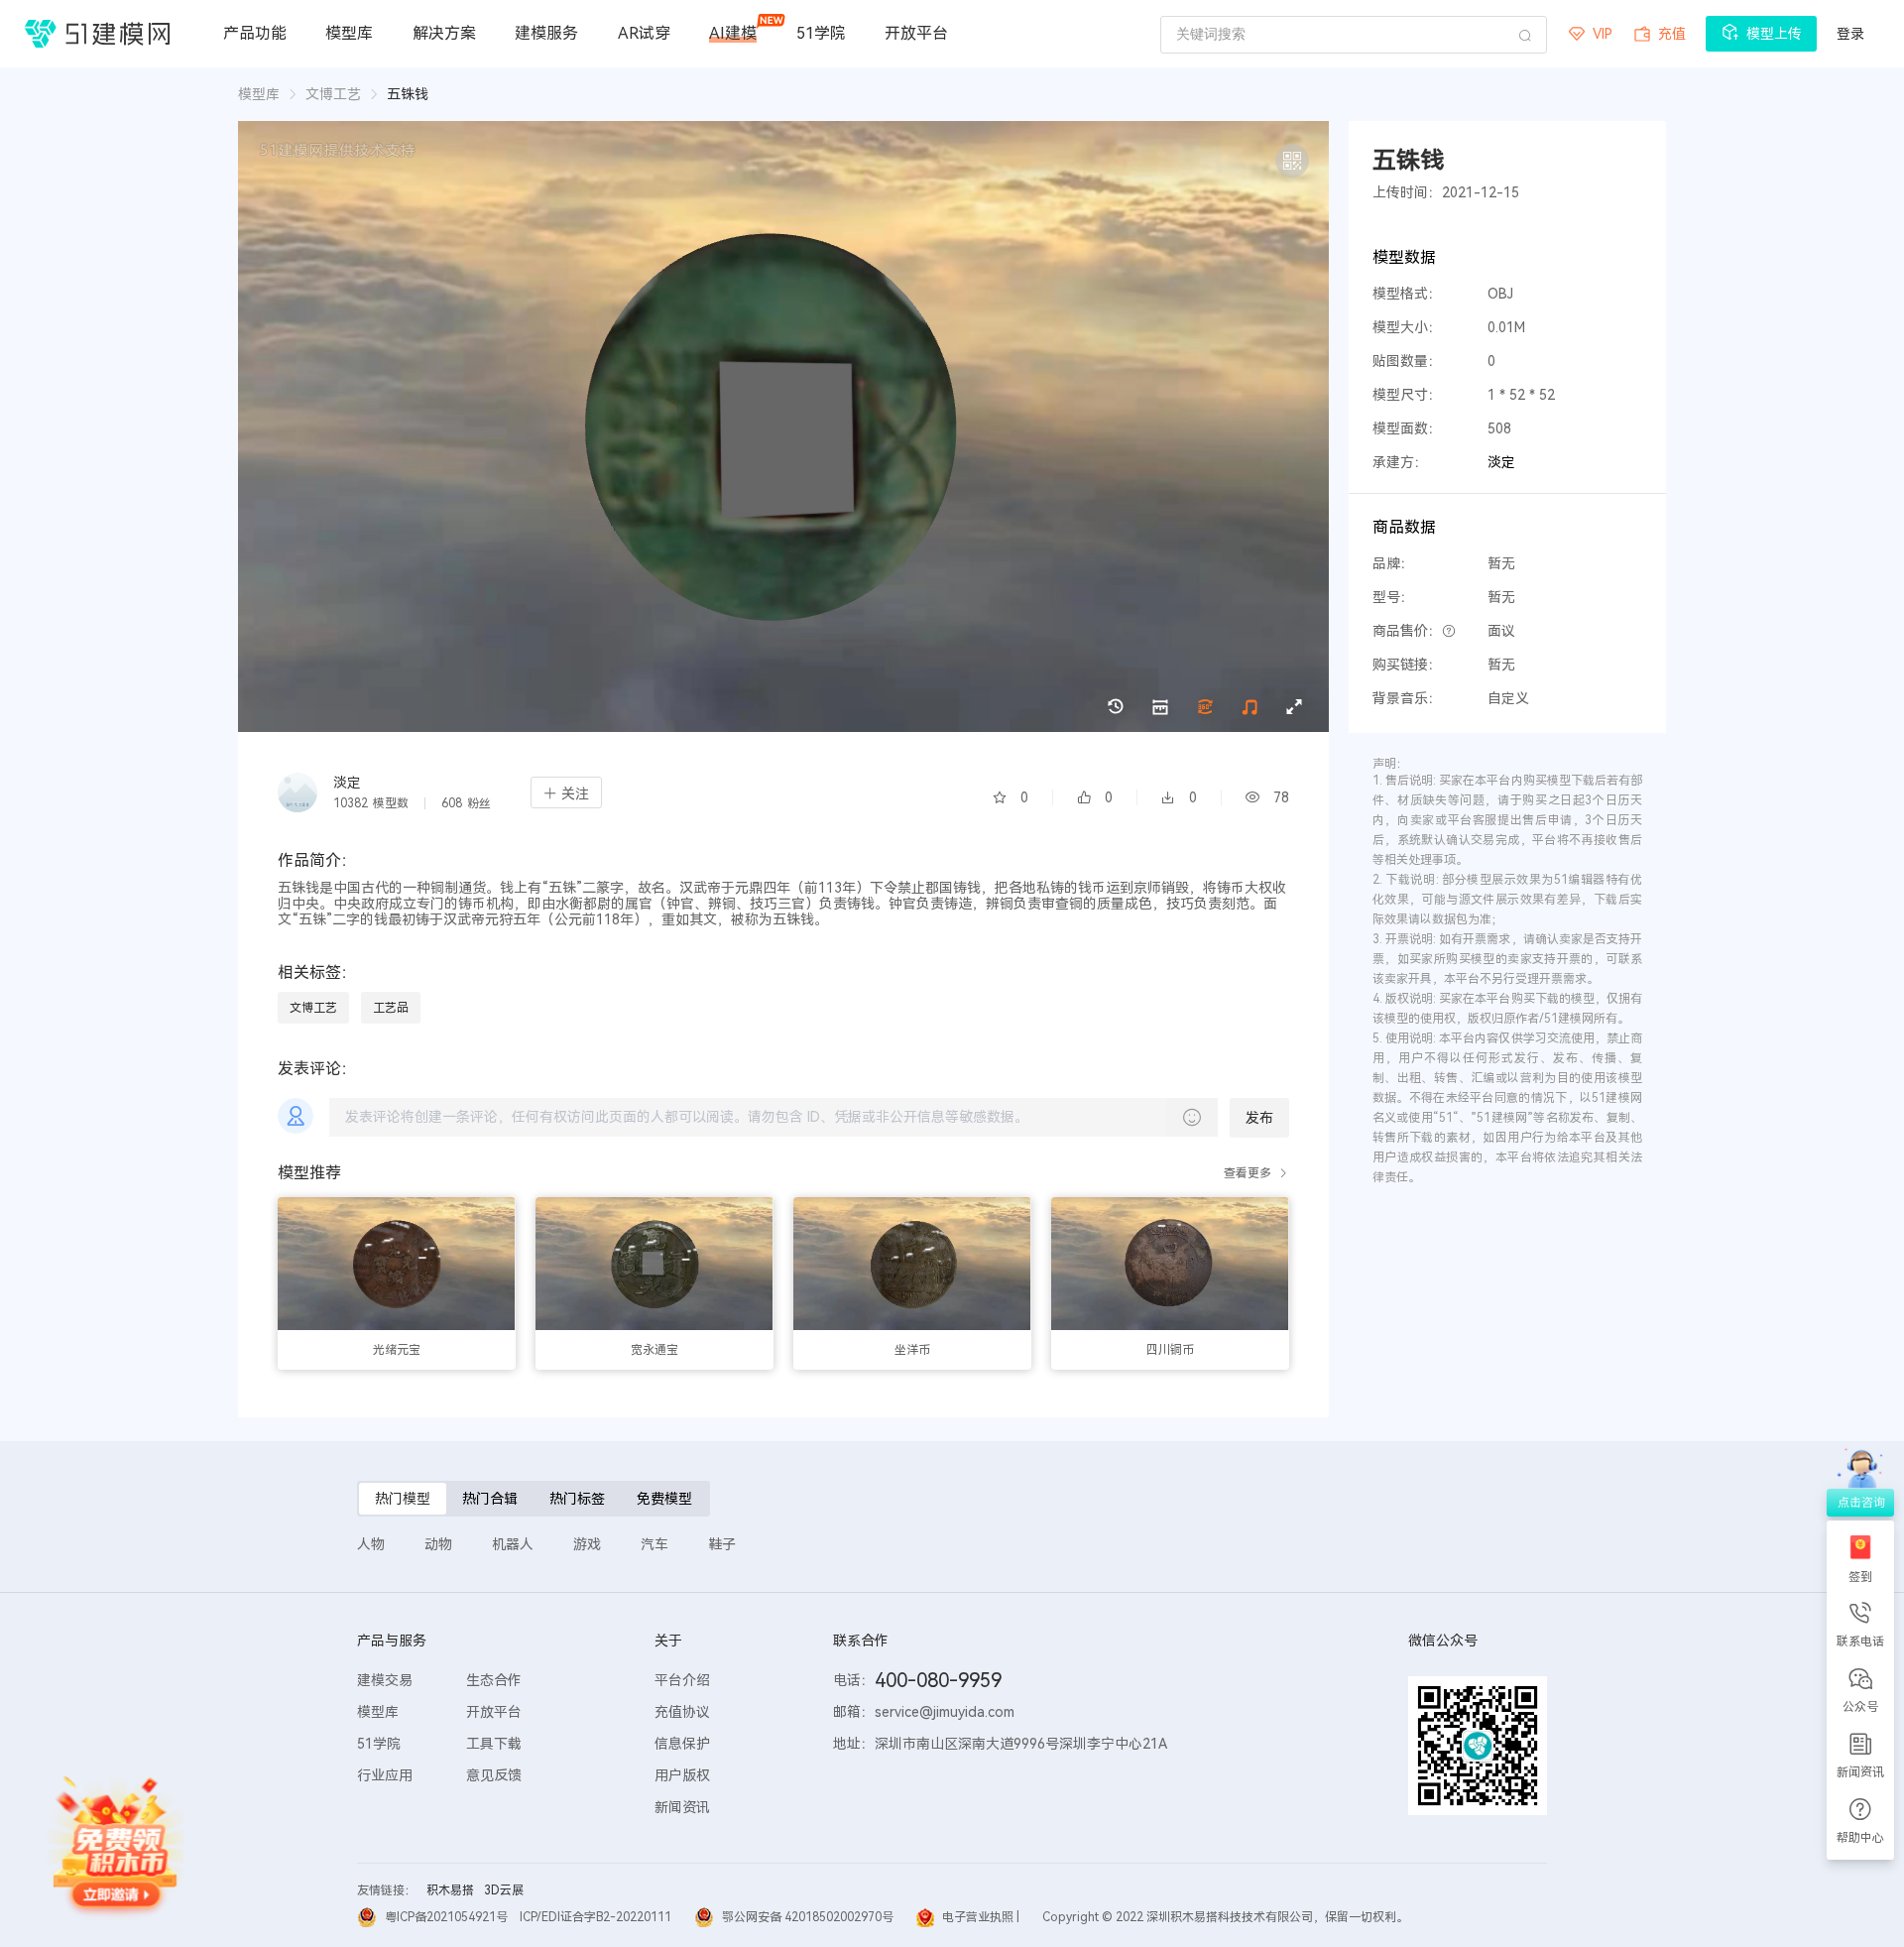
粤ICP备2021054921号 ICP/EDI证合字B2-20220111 (528, 1917)
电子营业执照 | (981, 1917)
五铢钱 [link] (408, 94)
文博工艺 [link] (333, 94)
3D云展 (504, 1890)
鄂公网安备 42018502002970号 (808, 1917)
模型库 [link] (259, 94)
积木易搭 (450, 1890)
